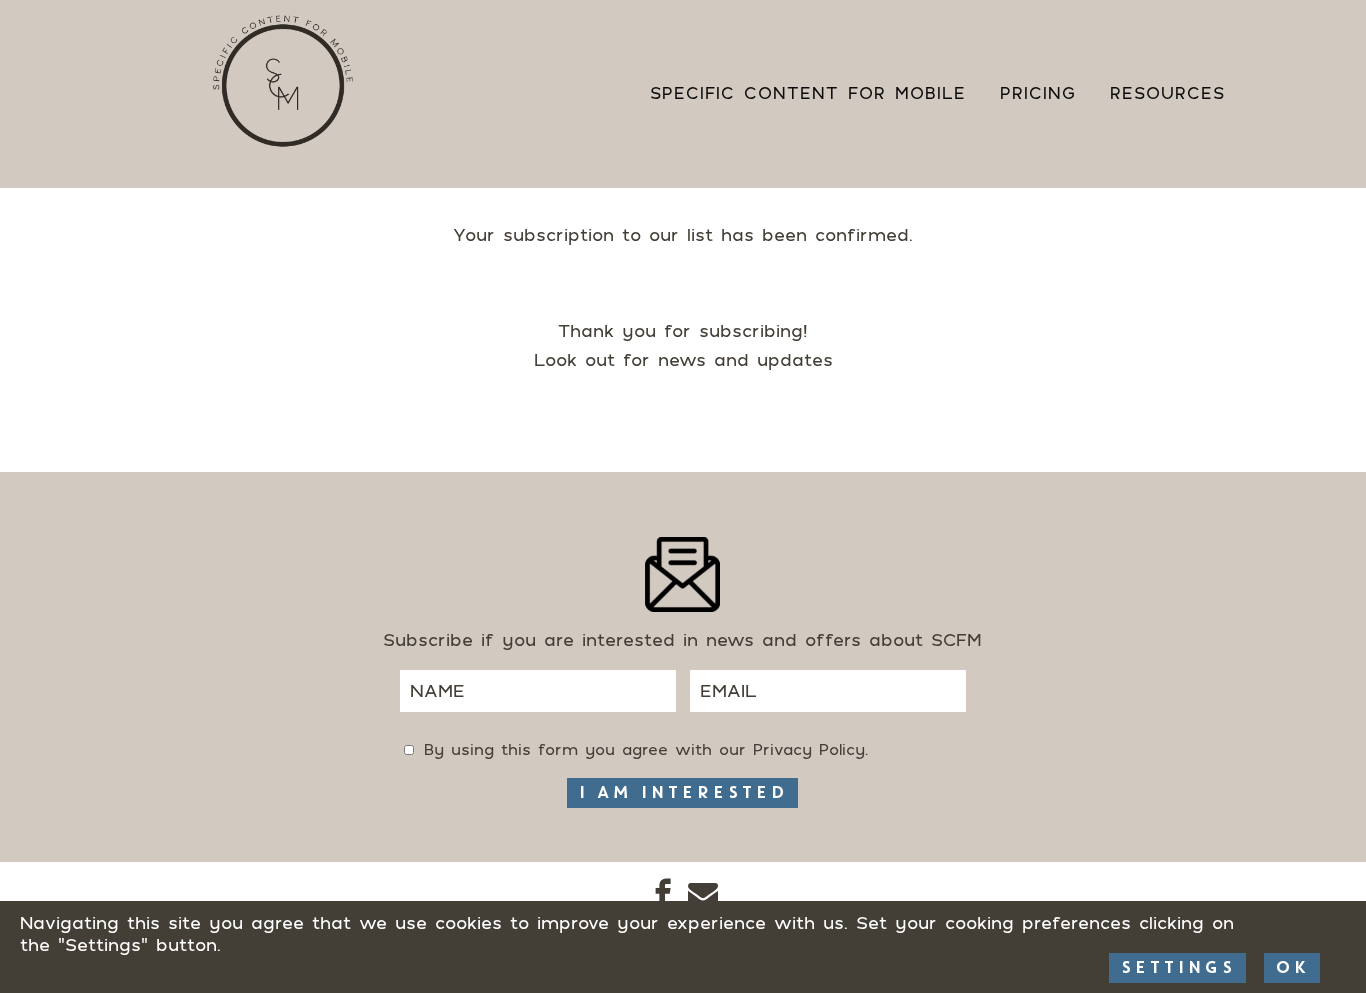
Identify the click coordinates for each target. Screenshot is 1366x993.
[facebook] (663, 896)
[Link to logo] (283, 82)
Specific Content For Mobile (808, 92)
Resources (1167, 92)
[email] (703, 896)
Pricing (1038, 92)
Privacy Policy (809, 749)
